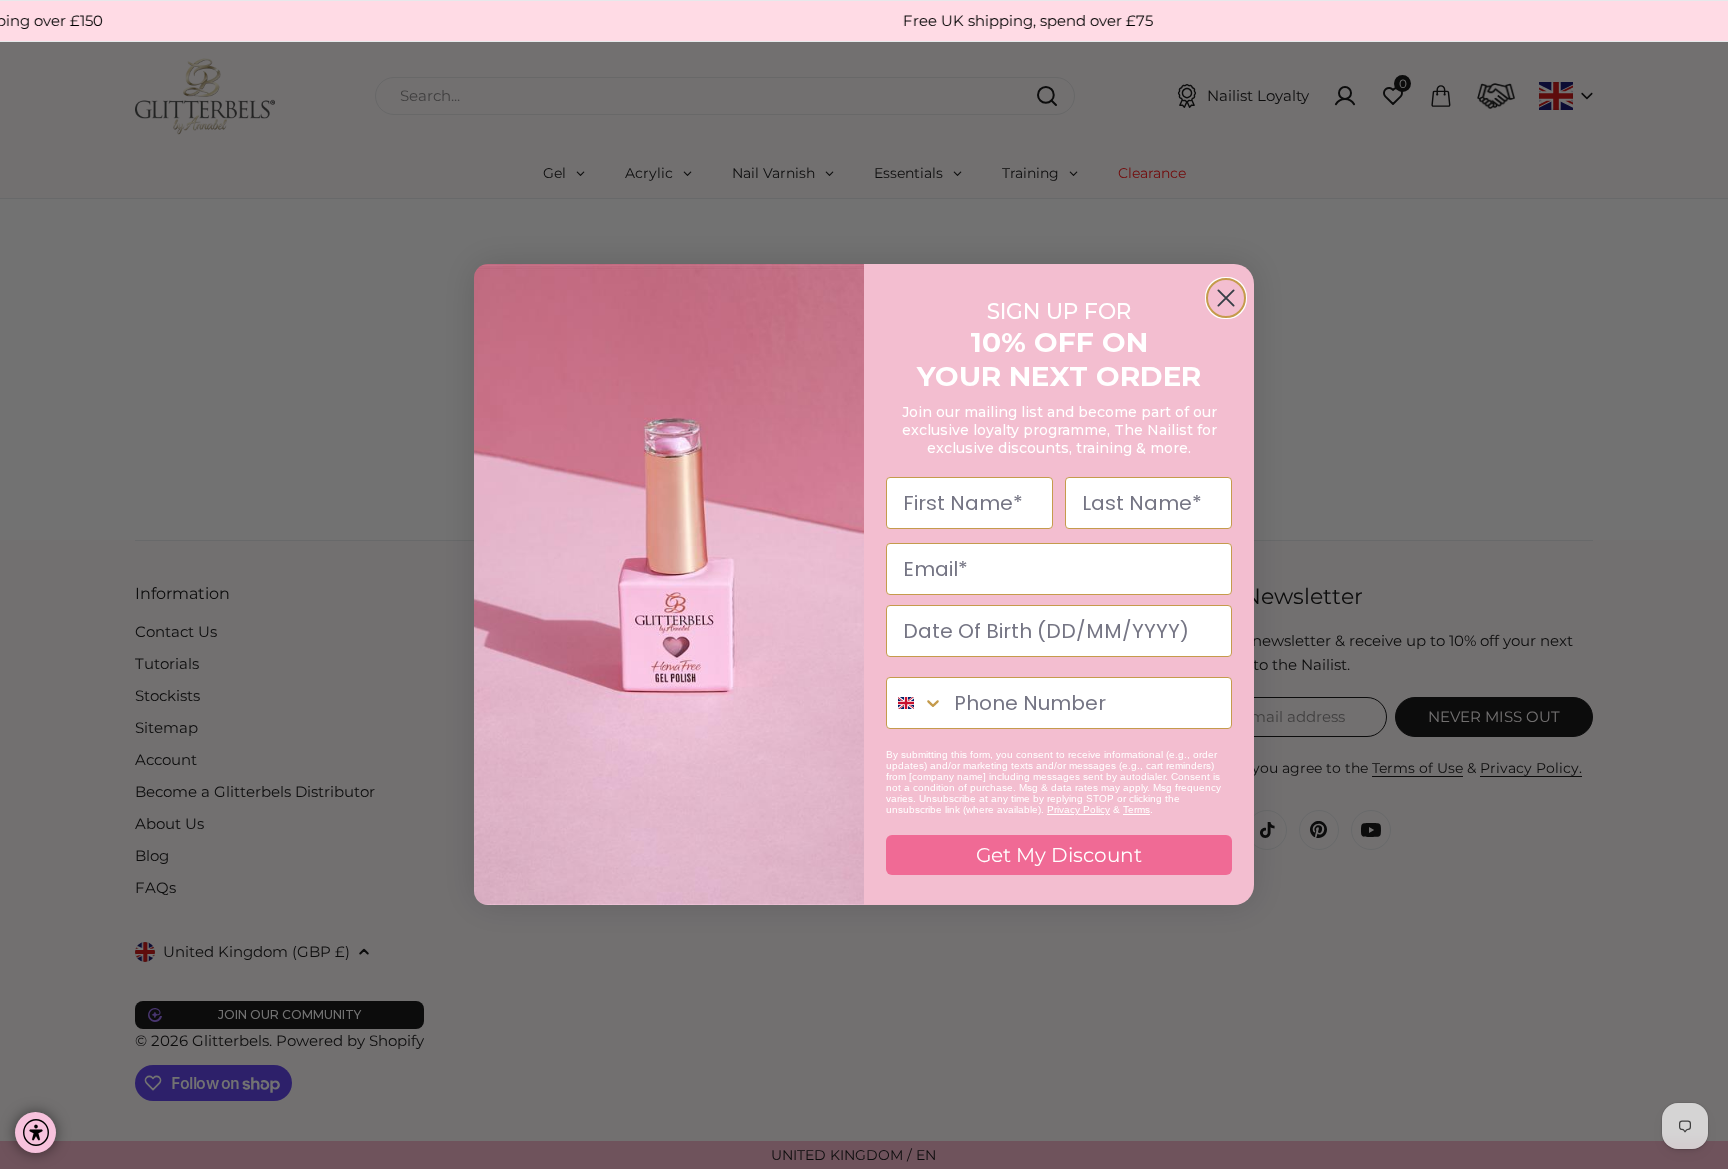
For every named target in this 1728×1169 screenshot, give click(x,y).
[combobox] (915, 703)
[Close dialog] (1226, 298)
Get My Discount (1059, 855)
